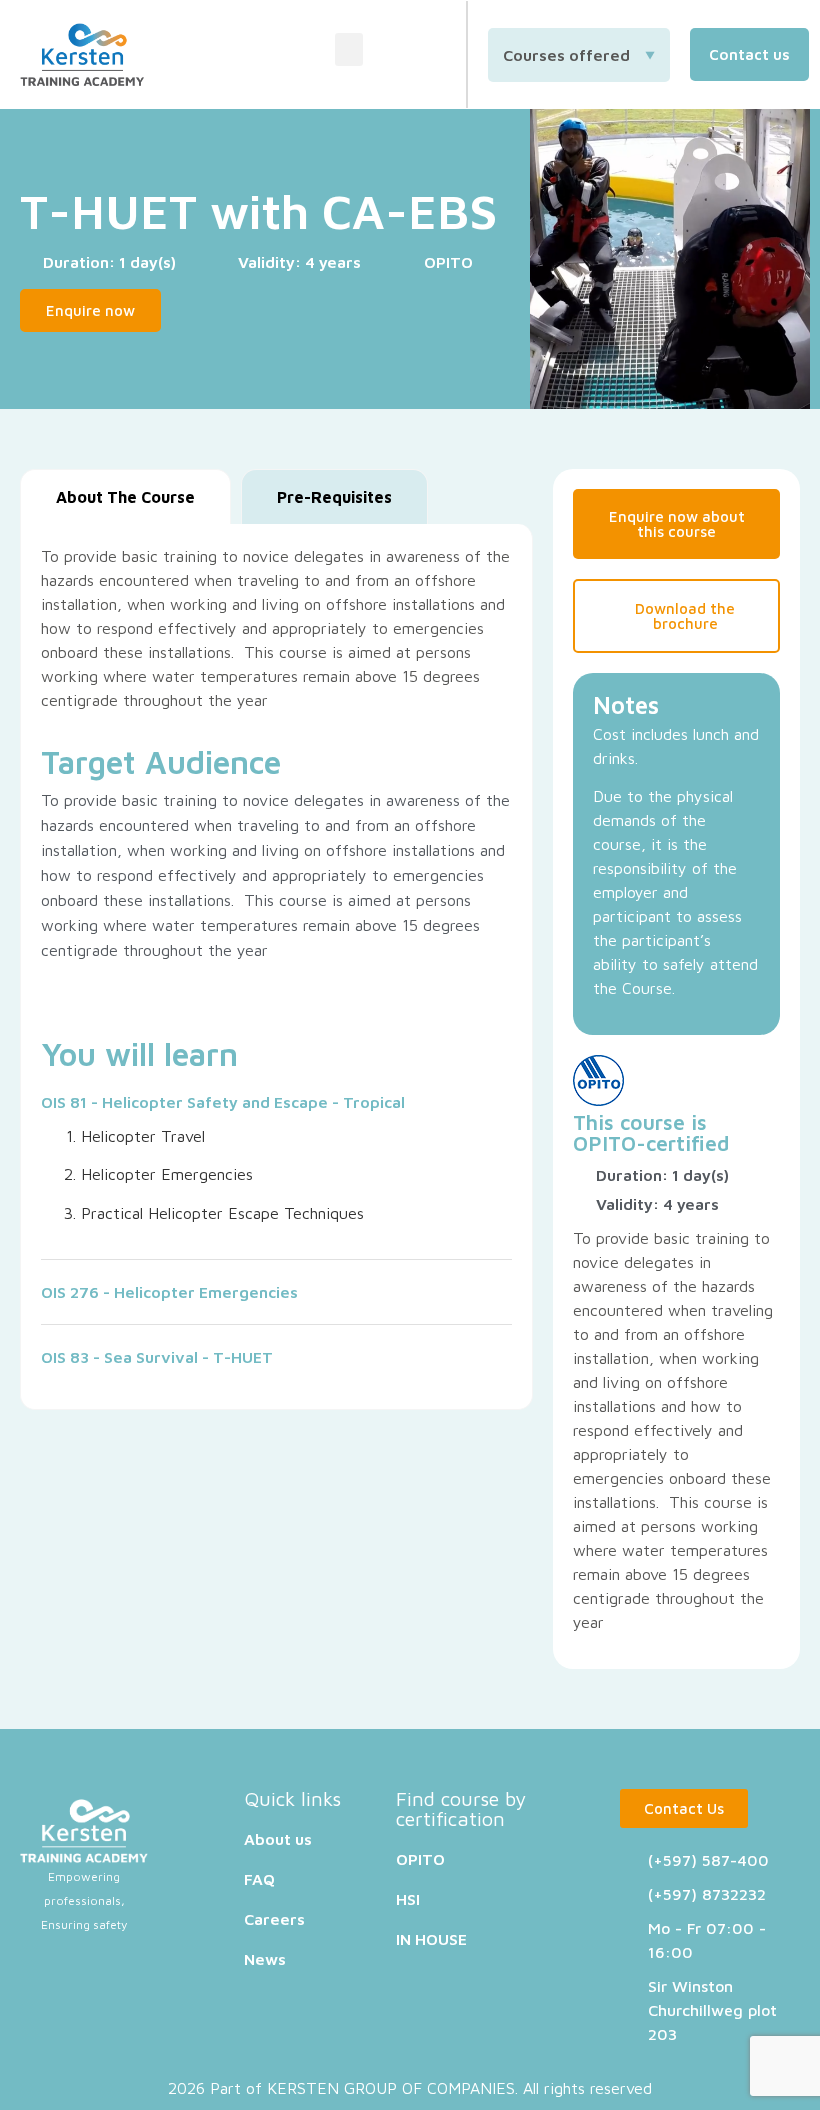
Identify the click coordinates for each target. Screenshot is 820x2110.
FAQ (259, 1879)
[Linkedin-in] (434, 55)
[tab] (125, 496)
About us (278, 1839)
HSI (408, 1899)
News (265, 1959)
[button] (349, 49)
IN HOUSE (431, 1939)
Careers (274, 1919)
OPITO (604, 1143)
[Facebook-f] (395, 55)
